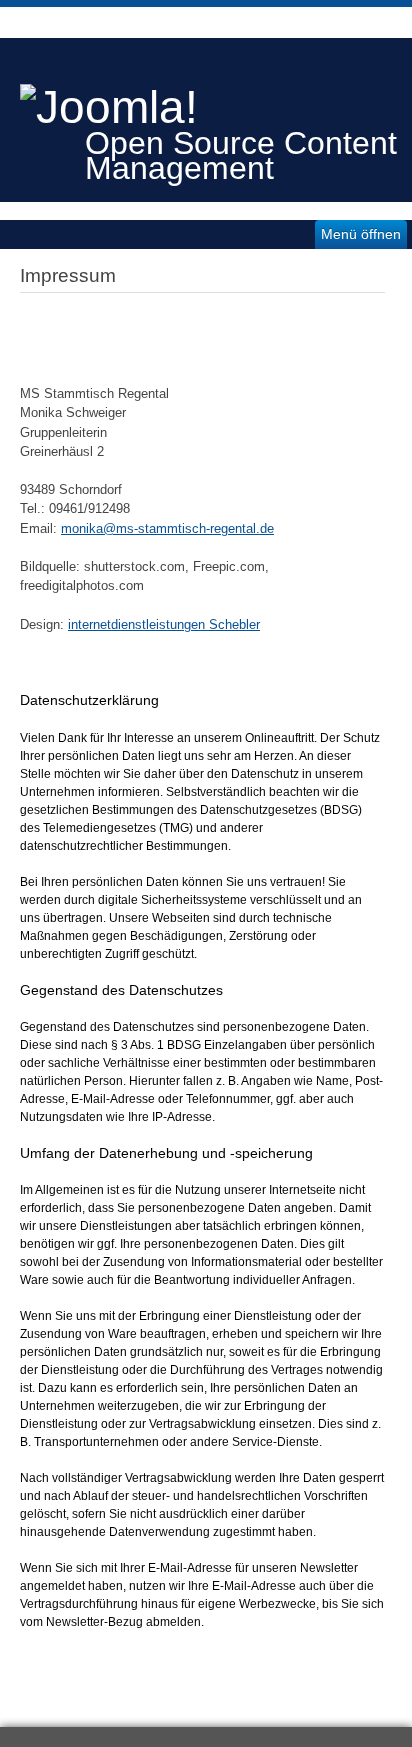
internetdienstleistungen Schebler (164, 624)
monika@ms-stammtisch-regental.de (167, 528)
